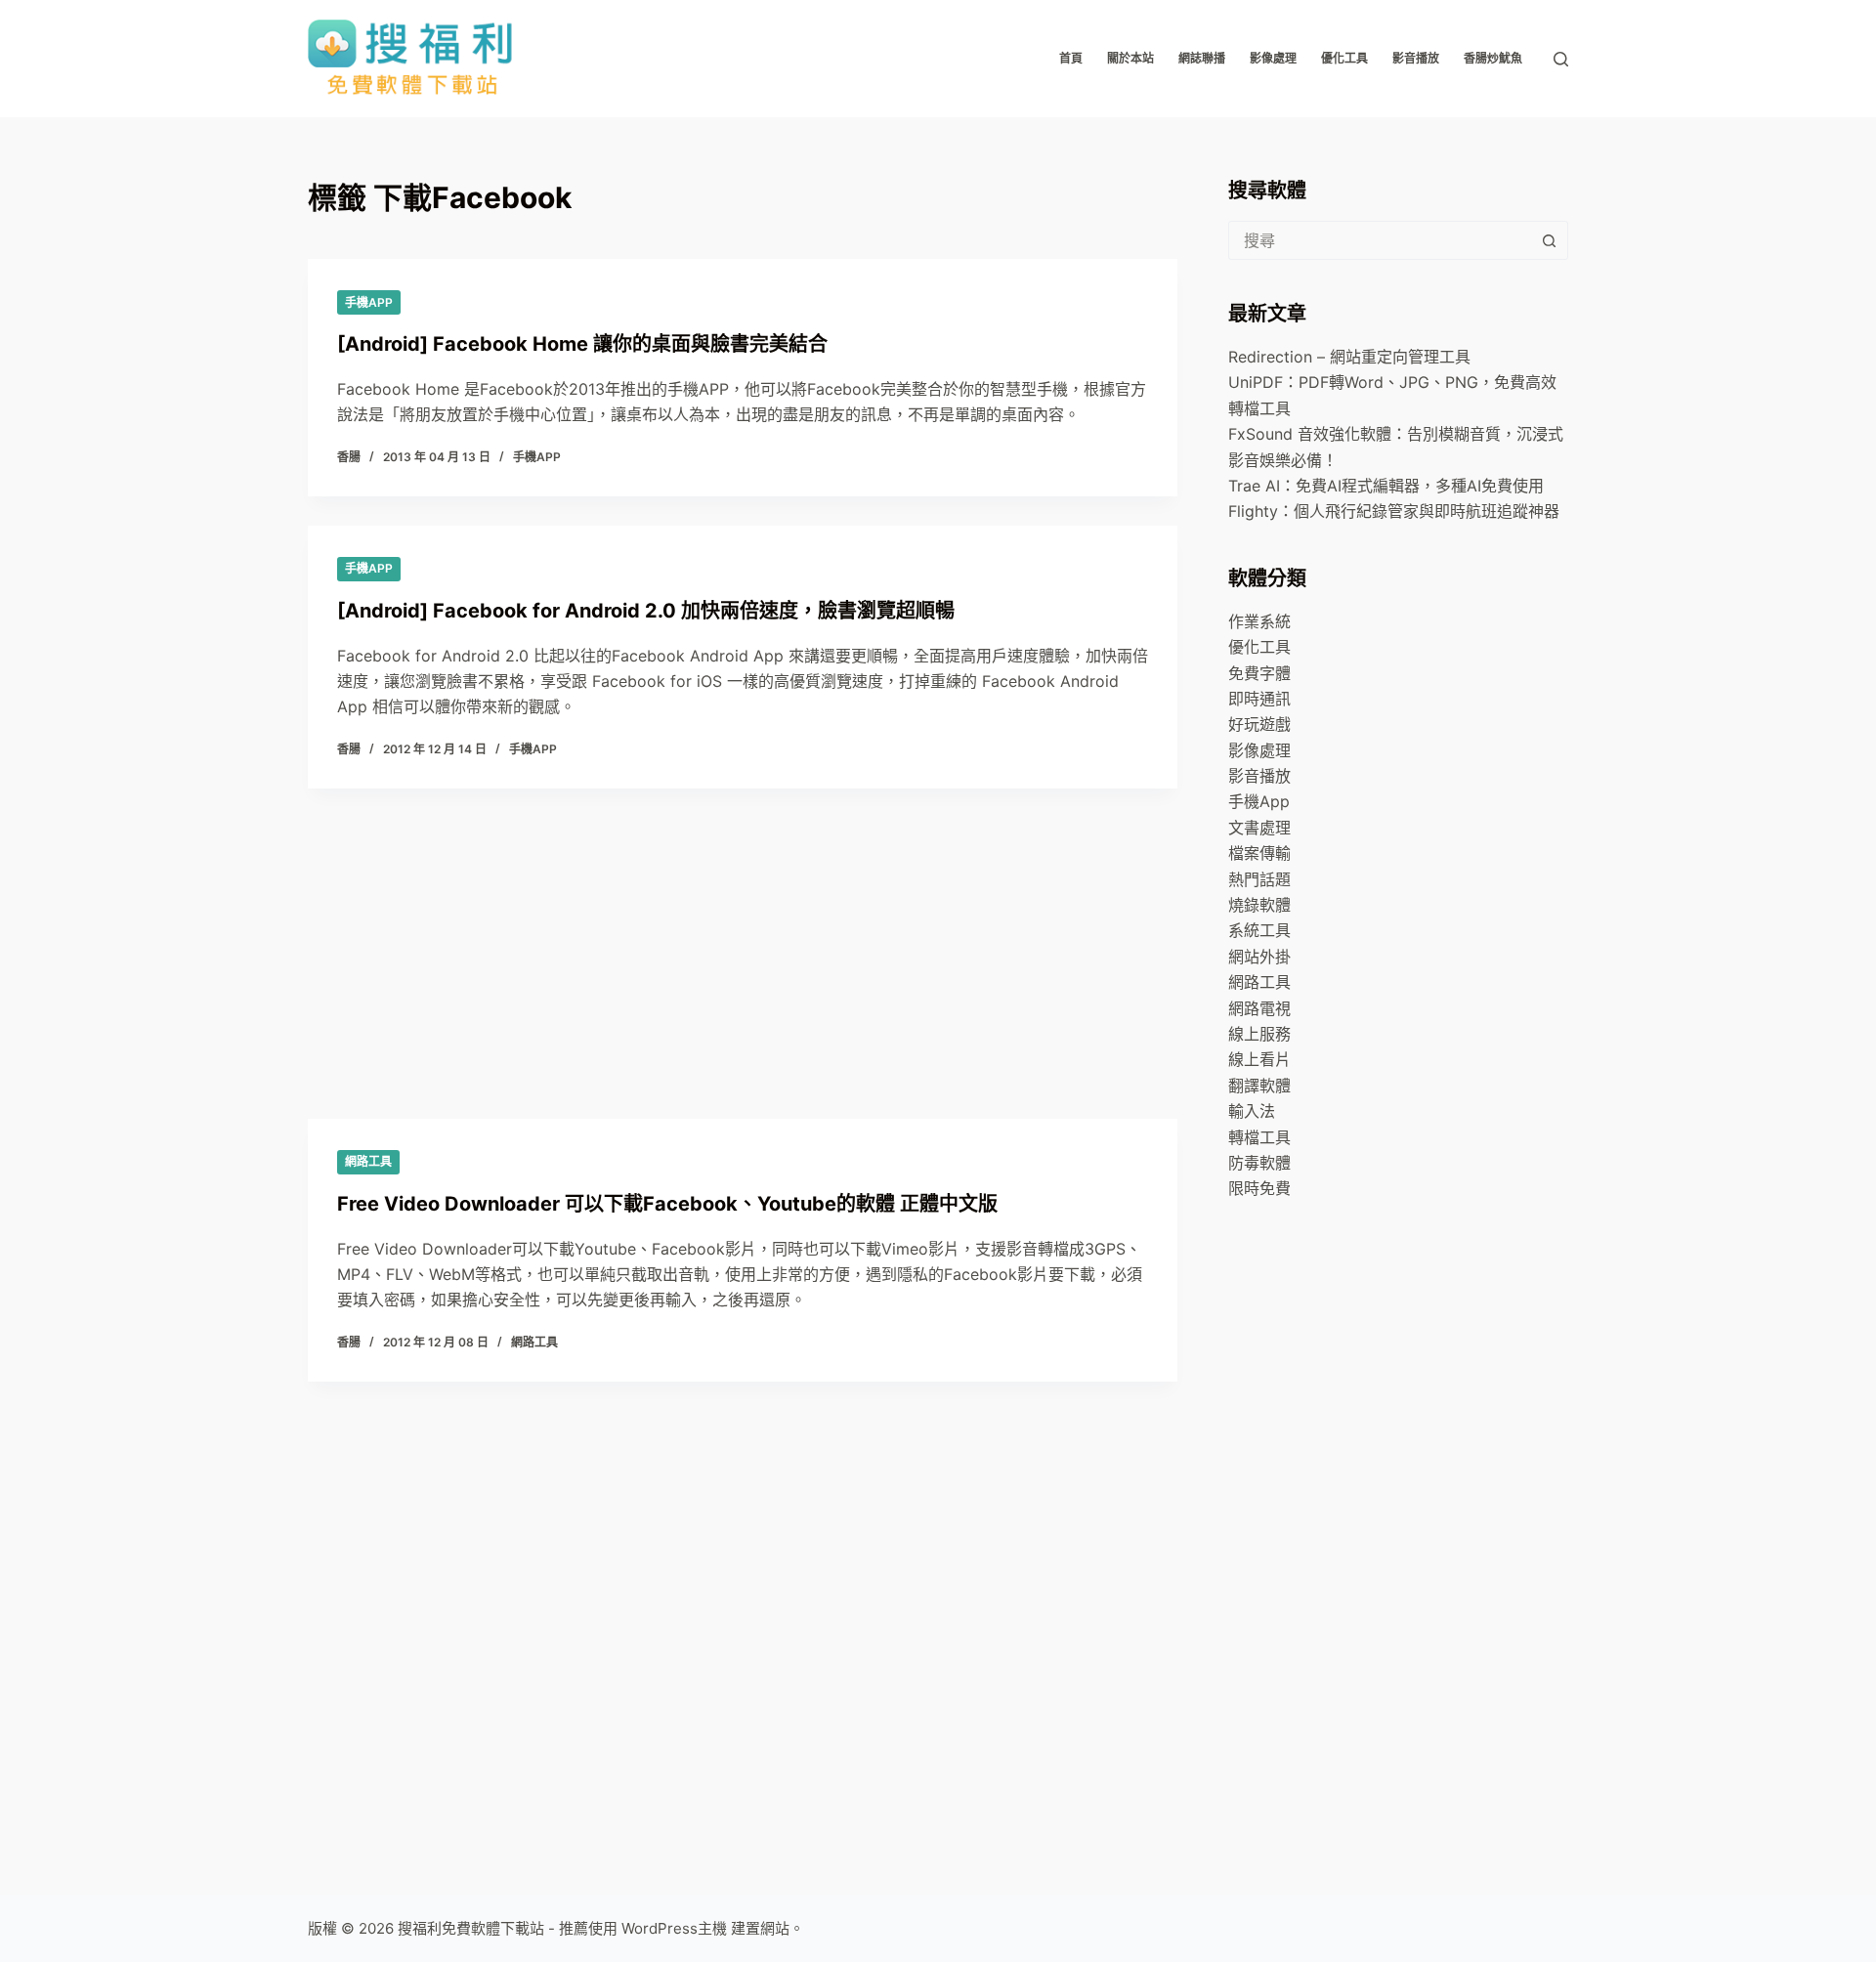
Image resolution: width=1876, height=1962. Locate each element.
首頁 (1071, 58)
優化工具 (1344, 58)
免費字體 (1259, 673)
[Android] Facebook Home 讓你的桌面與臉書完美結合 (582, 344)
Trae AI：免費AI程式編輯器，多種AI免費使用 (1386, 486)
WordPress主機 (674, 1928)
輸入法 (1252, 1111)
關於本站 (1130, 58)
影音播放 (1416, 58)
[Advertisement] (743, 1106)
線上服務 (1259, 1034)
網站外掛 (1259, 957)
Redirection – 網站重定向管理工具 (1349, 357)
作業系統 (1259, 621)
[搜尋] (1561, 59)
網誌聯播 (1202, 58)
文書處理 (1259, 828)
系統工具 (1259, 930)
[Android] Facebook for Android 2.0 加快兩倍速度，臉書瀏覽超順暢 (646, 611)
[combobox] (1380, 240)
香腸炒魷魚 (1493, 58)
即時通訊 (1259, 699)
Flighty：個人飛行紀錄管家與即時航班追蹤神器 (1394, 511)
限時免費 (1259, 1188)
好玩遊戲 (1259, 724)
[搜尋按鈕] (1549, 240)
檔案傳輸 (1259, 853)
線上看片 (1259, 1059)
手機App (369, 302)
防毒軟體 (1259, 1163)
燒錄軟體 (1259, 905)
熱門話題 (1259, 879)
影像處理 (1273, 58)
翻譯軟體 (1259, 1086)
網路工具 (1259, 982)
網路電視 (1259, 1008)
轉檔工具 (1259, 1137)
